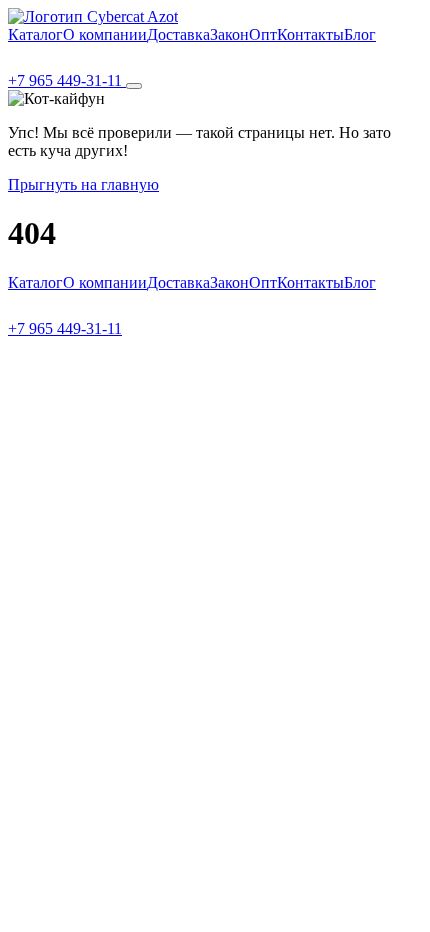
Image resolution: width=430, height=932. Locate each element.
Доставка (178, 34)
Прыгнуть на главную (83, 184)
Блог (360, 34)
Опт (263, 34)
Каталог (35, 34)
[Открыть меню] (134, 86)
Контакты (310, 34)
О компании (105, 34)
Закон (229, 34)
